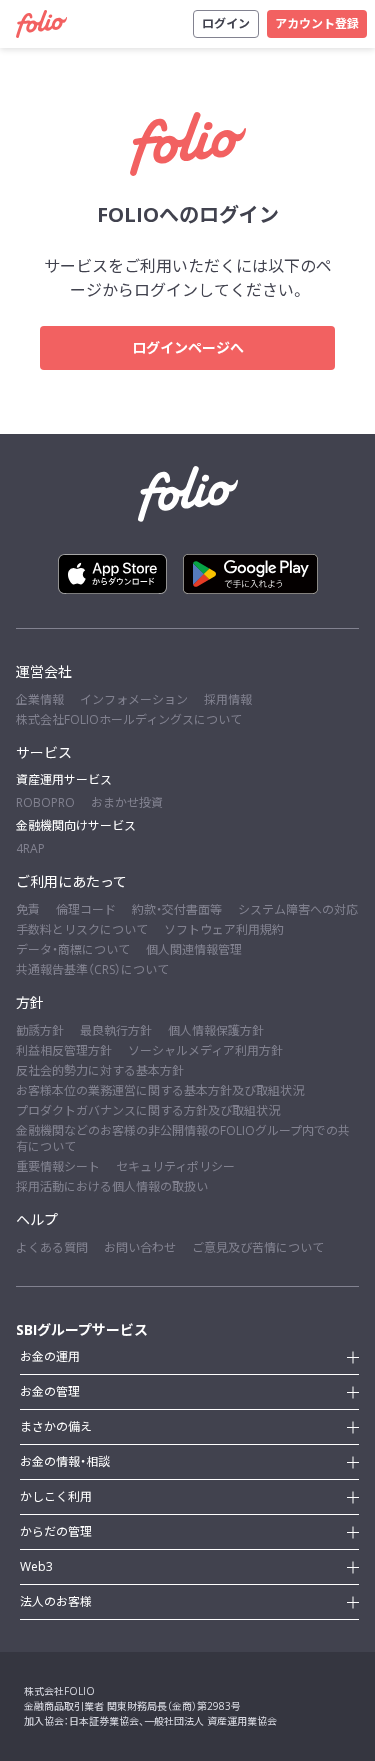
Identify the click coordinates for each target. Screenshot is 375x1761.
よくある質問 (52, 1247)
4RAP (30, 848)
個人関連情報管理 (194, 949)
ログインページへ (188, 347)
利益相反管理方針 (64, 1050)
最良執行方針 (116, 1030)
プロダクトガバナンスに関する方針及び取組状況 (148, 1110)
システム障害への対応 (298, 909)
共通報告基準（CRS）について (92, 969)
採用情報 (228, 699)
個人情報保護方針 (216, 1030)
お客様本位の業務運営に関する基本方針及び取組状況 (160, 1090)
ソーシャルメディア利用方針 (205, 1050)
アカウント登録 (317, 23)
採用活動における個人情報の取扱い (112, 1186)
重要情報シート (58, 1166)
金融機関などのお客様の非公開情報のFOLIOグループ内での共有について (183, 1138)
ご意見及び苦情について (258, 1247)
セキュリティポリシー (175, 1166)
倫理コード (86, 909)
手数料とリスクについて (82, 929)
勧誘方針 (40, 1030)
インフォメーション (134, 699)
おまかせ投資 (127, 802)
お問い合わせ (140, 1247)
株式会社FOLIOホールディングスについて (129, 719)
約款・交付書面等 (177, 909)
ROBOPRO (45, 802)
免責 (28, 909)
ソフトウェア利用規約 (224, 929)
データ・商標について (73, 949)
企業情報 (40, 699)
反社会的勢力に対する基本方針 (100, 1070)
